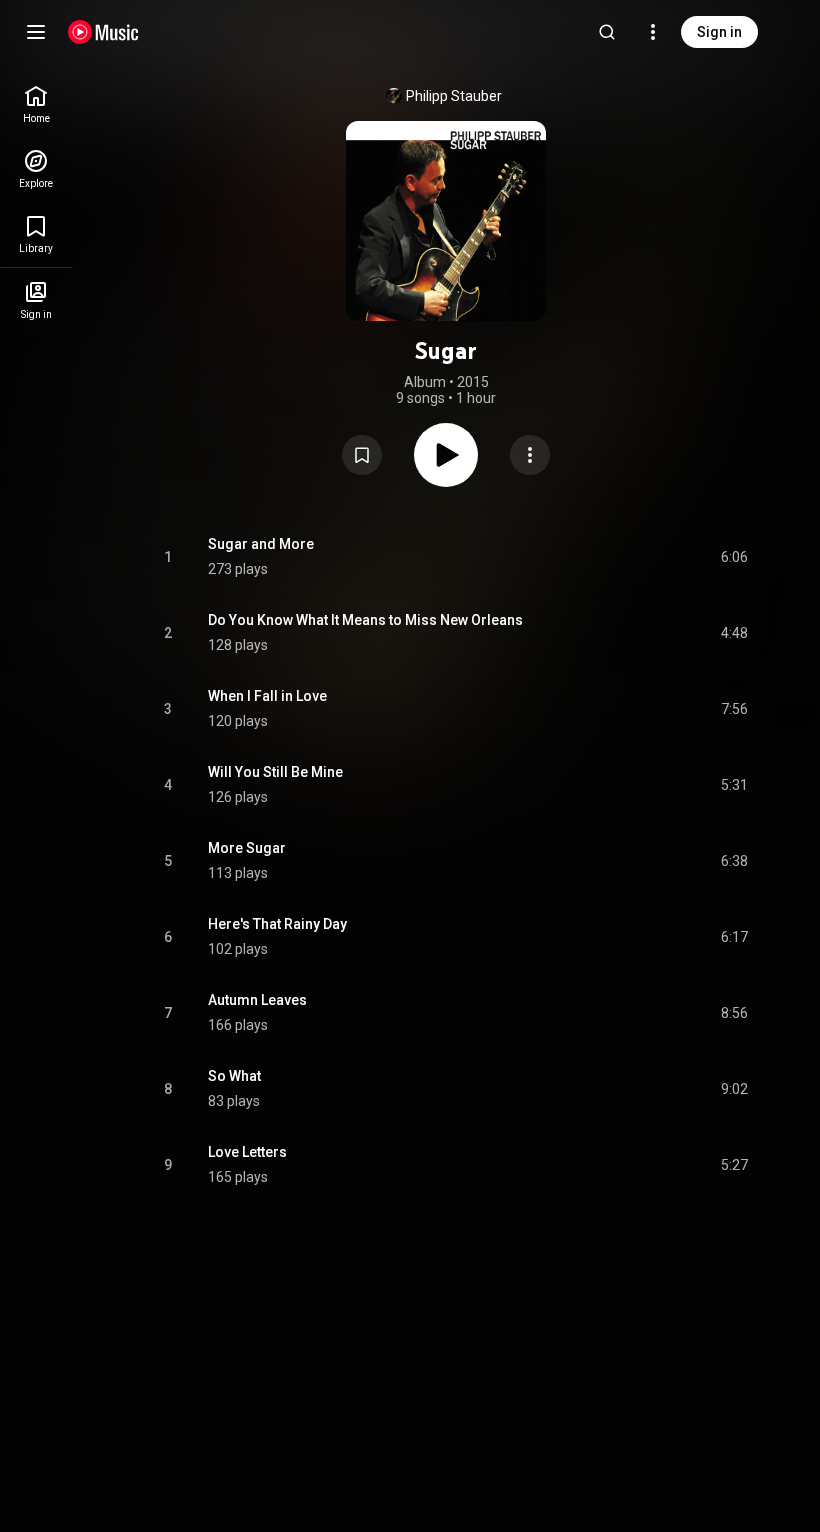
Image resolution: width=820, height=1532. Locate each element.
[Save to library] (362, 455)
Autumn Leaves (257, 1000)
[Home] (103, 32)
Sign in (719, 32)
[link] (36, 104)
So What (234, 1076)
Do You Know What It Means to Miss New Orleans (365, 620)
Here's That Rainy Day (277, 924)
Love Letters (247, 1152)
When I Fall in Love (267, 696)
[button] (362, 455)
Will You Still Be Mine (275, 772)
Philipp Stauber (454, 96)
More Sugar (247, 848)
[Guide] (36, 32)
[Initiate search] (607, 32)
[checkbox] (734, 557)
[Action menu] (530, 455)
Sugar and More (261, 544)
